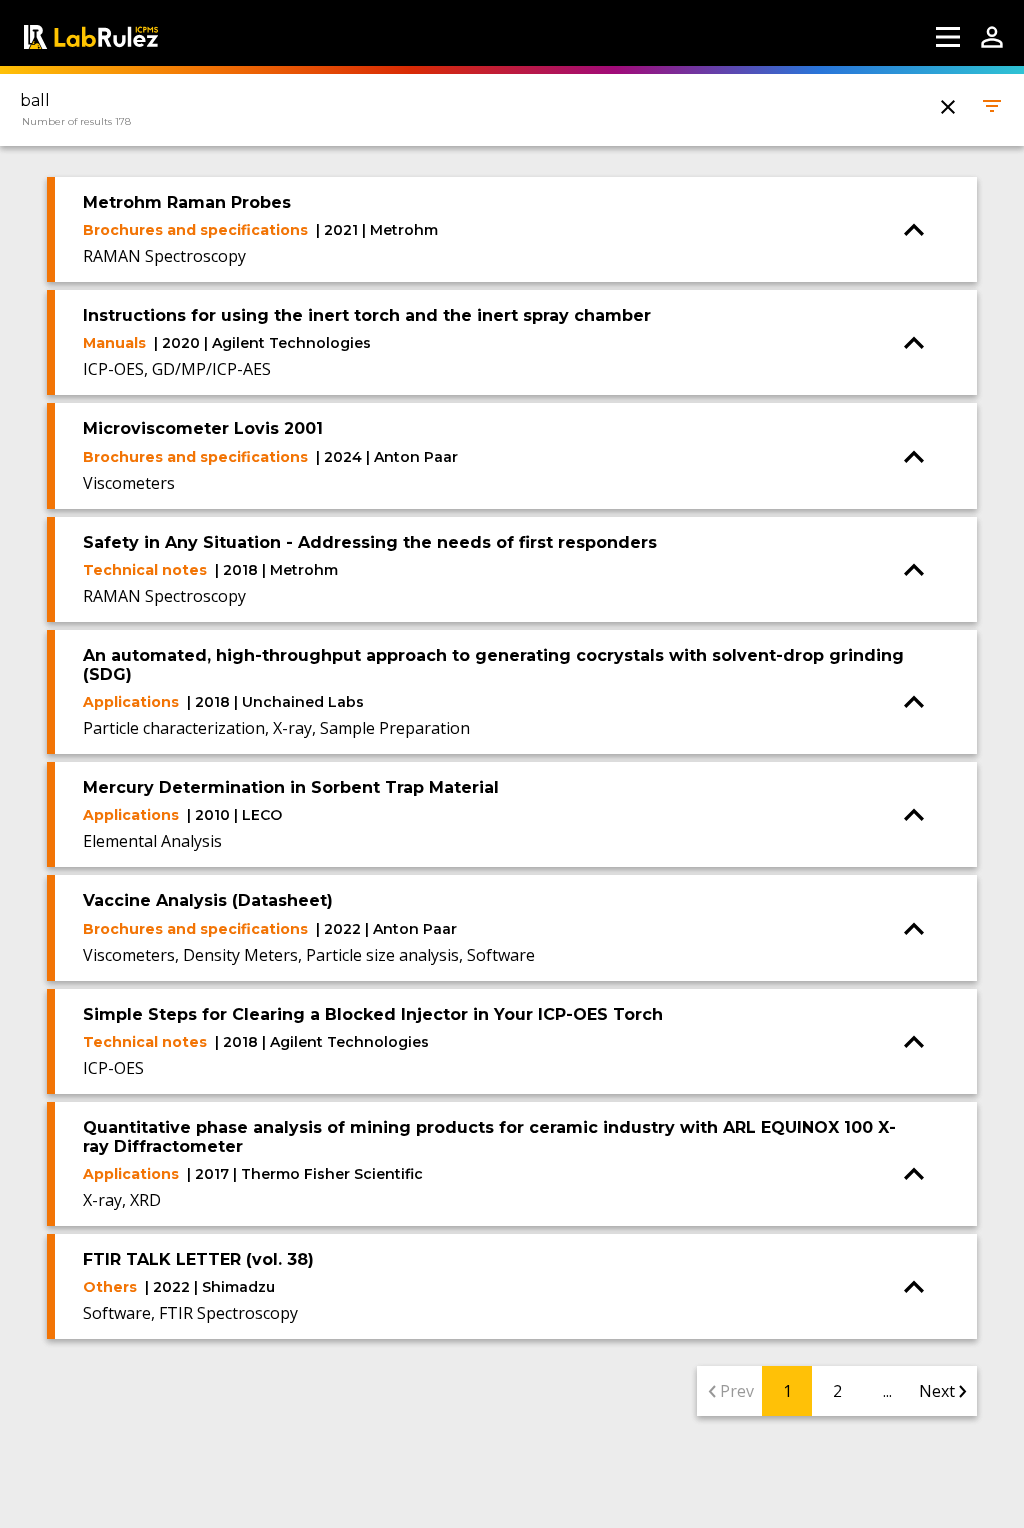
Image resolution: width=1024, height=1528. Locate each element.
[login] (992, 37)
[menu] (948, 37)
